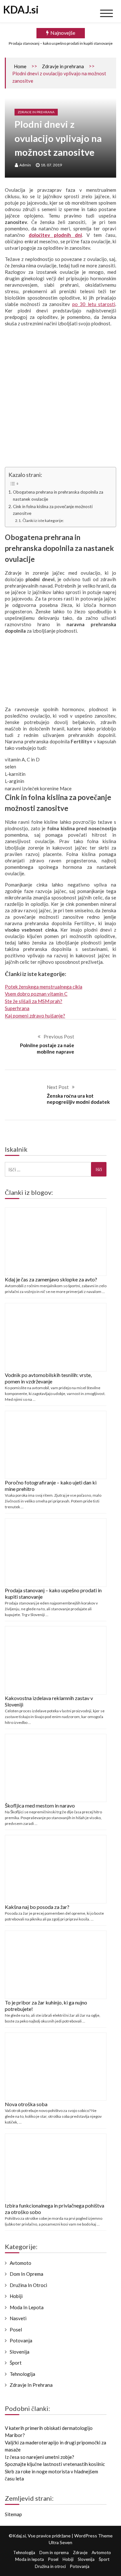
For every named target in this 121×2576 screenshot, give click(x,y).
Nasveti (18, 2318)
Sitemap (13, 2514)
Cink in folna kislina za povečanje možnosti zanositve (53, 510)
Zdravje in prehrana (63, 66)
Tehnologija (22, 2374)
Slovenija (20, 2352)
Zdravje (80, 2553)
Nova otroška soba (26, 2104)
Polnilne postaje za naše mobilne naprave (47, 1048)
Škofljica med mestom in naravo (40, 1805)
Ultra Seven (60, 2542)
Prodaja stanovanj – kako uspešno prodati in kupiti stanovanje (61, 43)
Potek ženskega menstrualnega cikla (44, 987)
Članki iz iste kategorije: (43, 521)
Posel (16, 2330)
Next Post (58, 1087)
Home (20, 66)
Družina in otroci (28, 2285)
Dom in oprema (26, 2274)
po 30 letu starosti (94, 304)
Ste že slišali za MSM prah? (34, 1001)
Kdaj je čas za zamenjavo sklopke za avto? (51, 1279)
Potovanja (21, 2340)
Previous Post (59, 1037)
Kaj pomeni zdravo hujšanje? (35, 1016)
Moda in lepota (27, 2307)
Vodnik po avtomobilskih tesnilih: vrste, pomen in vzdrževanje (48, 1378)
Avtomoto (20, 2263)
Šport (16, 2363)
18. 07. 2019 (51, 165)
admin (25, 165)
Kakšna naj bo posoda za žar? (37, 1907)
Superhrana (17, 1008)
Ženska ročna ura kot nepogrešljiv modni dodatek (78, 1099)
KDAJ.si (21, 9)
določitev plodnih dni (55, 235)
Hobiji (16, 2296)
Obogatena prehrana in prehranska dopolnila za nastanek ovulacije (58, 496)
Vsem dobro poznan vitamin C (36, 994)
